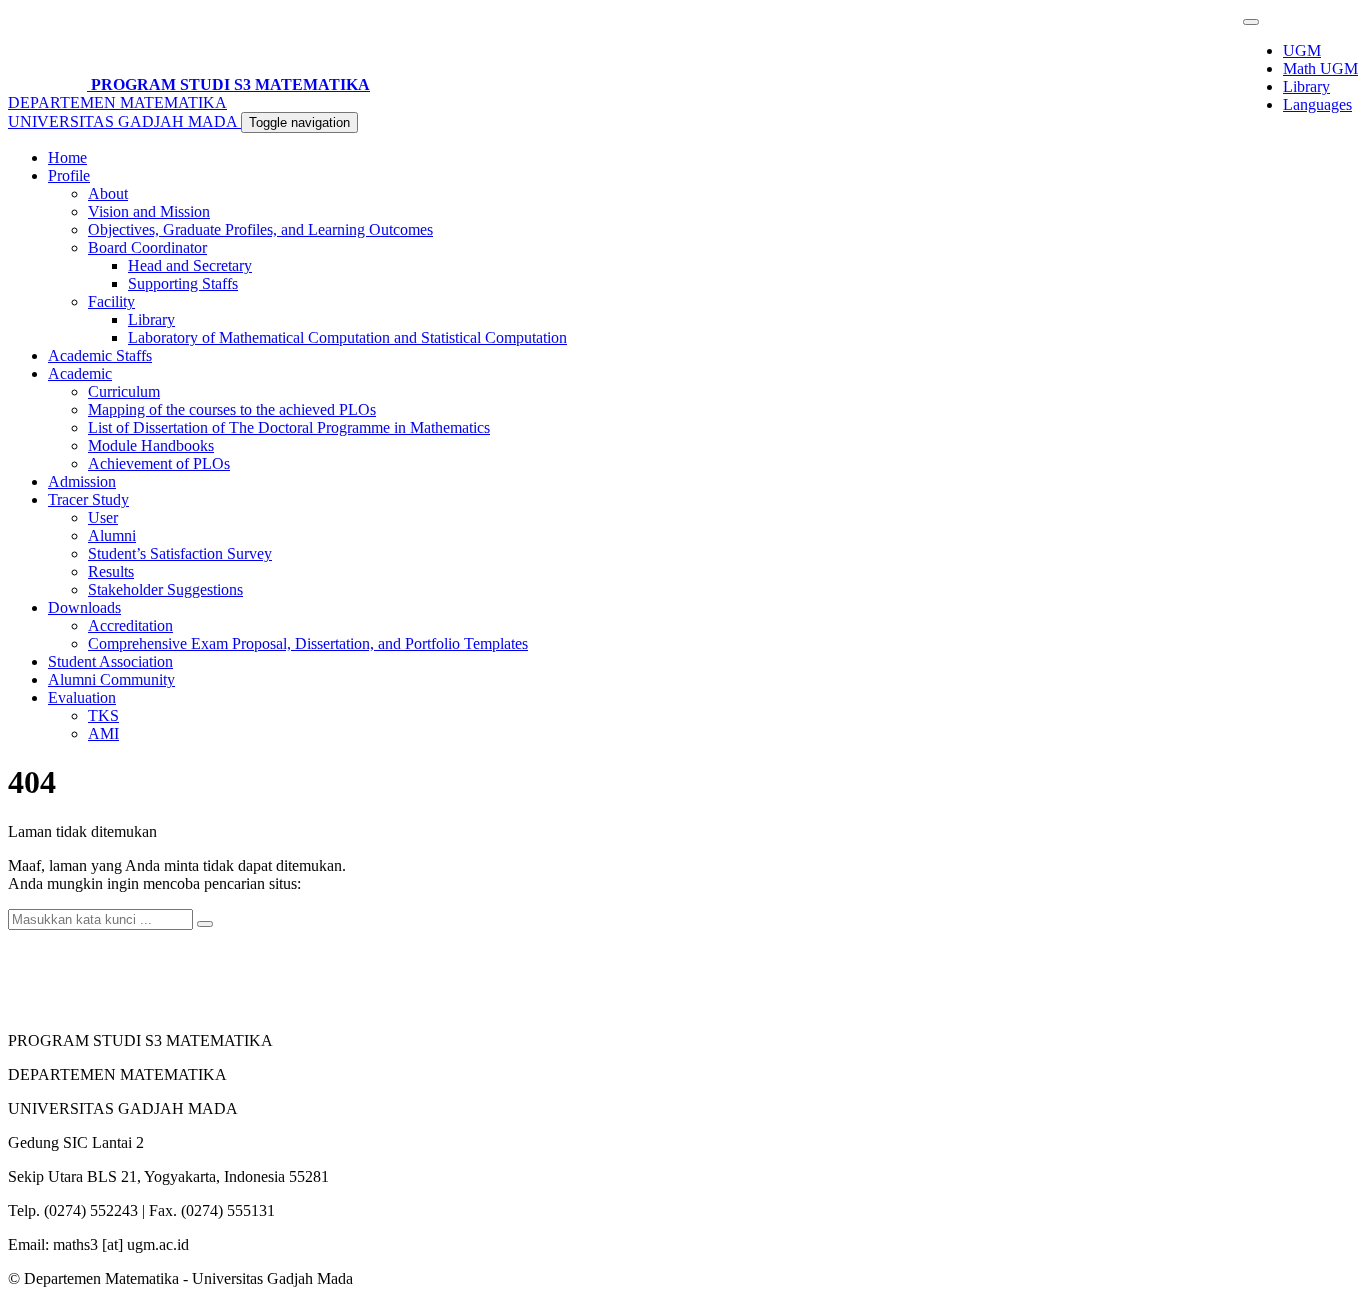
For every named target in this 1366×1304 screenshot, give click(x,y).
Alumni (112, 535)
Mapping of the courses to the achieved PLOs (232, 409)
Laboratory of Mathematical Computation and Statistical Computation (347, 337)
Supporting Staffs (183, 283)
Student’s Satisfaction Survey (180, 553)
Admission (82, 481)
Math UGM (1320, 68)
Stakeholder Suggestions (165, 589)
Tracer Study (88, 499)
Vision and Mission (149, 211)
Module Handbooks (151, 445)
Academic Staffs (100, 355)
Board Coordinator (147, 247)
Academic (80, 373)
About (108, 193)
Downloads (84, 607)
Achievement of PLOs (159, 463)
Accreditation (130, 625)
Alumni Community (111, 679)
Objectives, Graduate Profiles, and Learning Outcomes (260, 229)
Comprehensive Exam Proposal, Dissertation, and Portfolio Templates (308, 643)
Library (1306, 86)
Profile (69, 175)
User (103, 517)
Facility (111, 301)
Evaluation (82, 697)
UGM (1302, 50)
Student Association (110, 661)
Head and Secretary (190, 265)
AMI (103, 733)
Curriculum (124, 391)
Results (111, 571)
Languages (1317, 104)
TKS (103, 715)
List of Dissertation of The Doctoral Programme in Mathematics (289, 427)
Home (67, 157)
